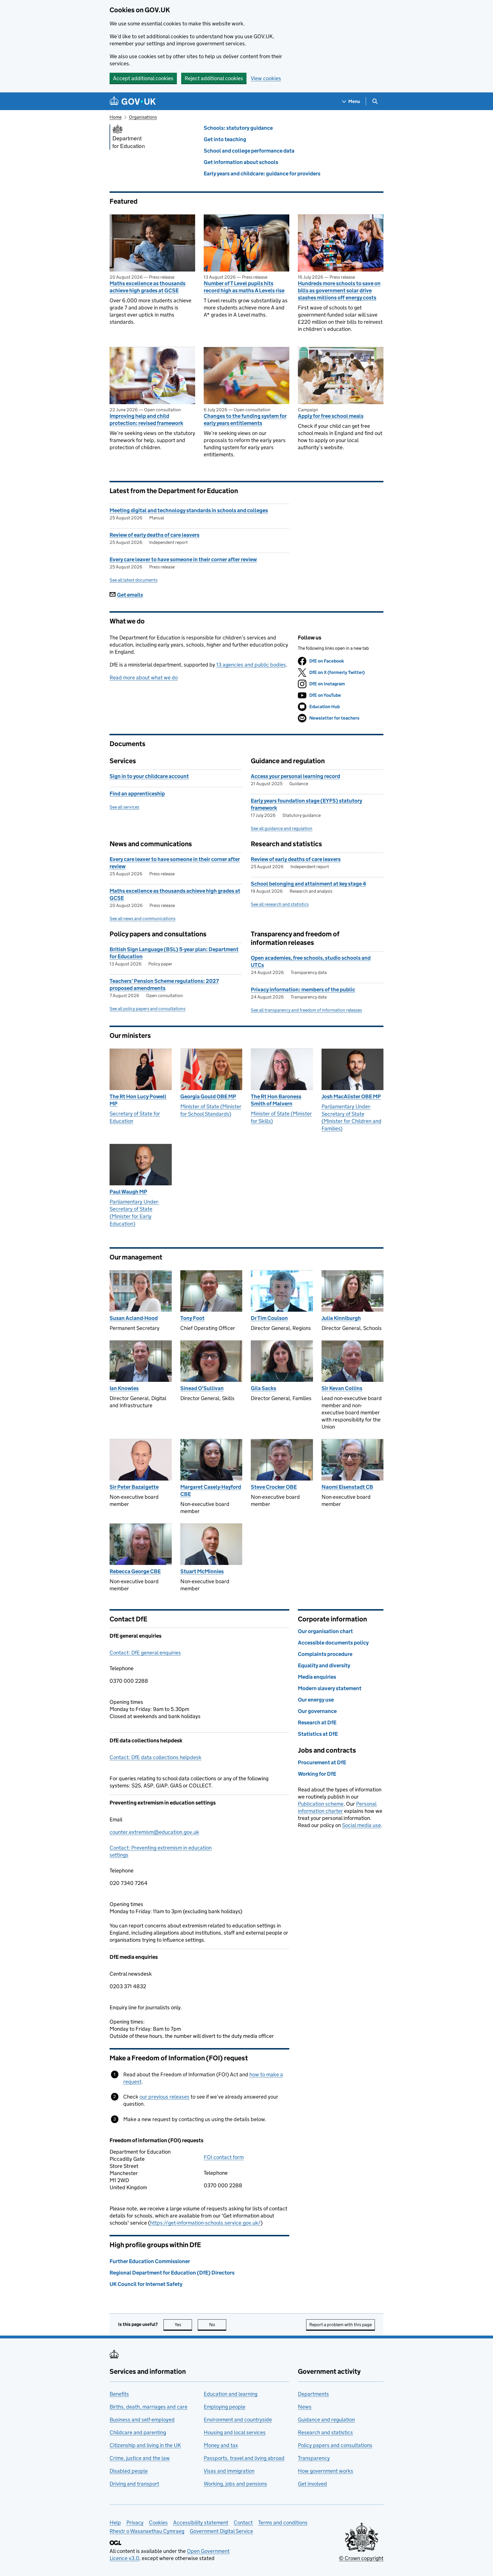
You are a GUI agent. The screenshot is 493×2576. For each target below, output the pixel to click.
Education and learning (231, 2394)
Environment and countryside (238, 2420)
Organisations (143, 117)
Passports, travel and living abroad (244, 2458)
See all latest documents (134, 580)
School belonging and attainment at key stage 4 (308, 884)
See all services (124, 807)
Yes (183, 2325)
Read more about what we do (144, 678)
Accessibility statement (201, 2523)
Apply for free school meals (331, 416)
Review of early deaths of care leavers (154, 535)
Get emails (130, 595)
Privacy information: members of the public (303, 990)
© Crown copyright (361, 2558)
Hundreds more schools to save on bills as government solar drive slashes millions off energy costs (339, 290)
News (305, 2407)
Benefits (119, 2394)
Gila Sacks (263, 1388)
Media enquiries (317, 1677)
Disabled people (129, 2471)
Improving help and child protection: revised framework (146, 420)
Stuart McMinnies (202, 1571)
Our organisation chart (325, 1631)
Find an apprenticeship (137, 794)
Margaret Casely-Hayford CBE (211, 1490)
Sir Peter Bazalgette (134, 1487)
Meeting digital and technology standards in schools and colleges (189, 510)
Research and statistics (325, 2432)
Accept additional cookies (143, 78)
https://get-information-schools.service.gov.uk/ (205, 2223)
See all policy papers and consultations (148, 1009)
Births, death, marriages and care (148, 2407)
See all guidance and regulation (282, 828)
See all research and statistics (280, 904)
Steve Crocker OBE (274, 1487)
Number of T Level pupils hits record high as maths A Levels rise (244, 287)
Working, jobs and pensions (235, 2484)
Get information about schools (241, 162)
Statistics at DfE (318, 1734)
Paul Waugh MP (128, 1192)
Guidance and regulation (326, 2420)
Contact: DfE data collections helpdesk (155, 1757)
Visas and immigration (229, 2471)
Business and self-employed (142, 2420)
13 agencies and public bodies (251, 665)
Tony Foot (192, 1318)
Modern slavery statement (330, 1688)
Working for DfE (317, 1774)
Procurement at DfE (322, 1762)
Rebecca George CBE (135, 1571)
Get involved (312, 2484)
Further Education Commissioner (150, 2261)
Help (115, 2523)
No (218, 2325)
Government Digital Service (221, 2531)
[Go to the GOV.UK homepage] (133, 101)
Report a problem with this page (341, 2325)
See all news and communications (143, 919)
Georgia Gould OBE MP (208, 1096)
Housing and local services (235, 2432)
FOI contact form (224, 2157)
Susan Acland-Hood (134, 1318)
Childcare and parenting (138, 2432)
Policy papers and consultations (335, 2445)
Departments (313, 2394)
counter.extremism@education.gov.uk (154, 1832)
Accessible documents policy (333, 1643)
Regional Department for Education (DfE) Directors (172, 2273)
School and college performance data (249, 151)
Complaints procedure (325, 1654)
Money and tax (221, 2445)
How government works (326, 2471)
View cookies (266, 78)
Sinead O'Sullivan (202, 1388)
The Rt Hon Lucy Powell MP (138, 1100)
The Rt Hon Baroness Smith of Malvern (276, 1100)
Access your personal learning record (295, 776)
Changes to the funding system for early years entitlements (245, 420)
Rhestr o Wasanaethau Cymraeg (147, 2531)
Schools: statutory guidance (238, 128)
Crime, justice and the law (140, 2458)
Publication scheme (321, 1804)
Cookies (158, 2523)
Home (116, 117)
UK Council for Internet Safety (146, 2284)
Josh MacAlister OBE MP (351, 1096)
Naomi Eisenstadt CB (347, 1487)
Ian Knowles (124, 1388)
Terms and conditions (283, 2523)
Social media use (361, 1825)
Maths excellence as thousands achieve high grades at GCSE (148, 287)
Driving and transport (134, 2484)
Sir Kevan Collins (342, 1388)
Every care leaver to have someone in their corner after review (183, 559)
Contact (243, 2523)
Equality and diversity (324, 1665)
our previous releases (164, 2097)
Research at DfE (317, 1723)
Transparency (314, 2458)
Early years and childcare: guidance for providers (262, 174)
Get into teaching (225, 139)
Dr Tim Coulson (269, 1318)
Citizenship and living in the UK (145, 2445)
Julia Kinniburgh (341, 1318)
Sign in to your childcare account (149, 776)
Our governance (317, 1711)
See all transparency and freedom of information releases (306, 1010)
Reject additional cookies (214, 78)
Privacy (135, 2523)
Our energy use (316, 1700)
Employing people (225, 2407)
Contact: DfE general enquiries (145, 1653)
